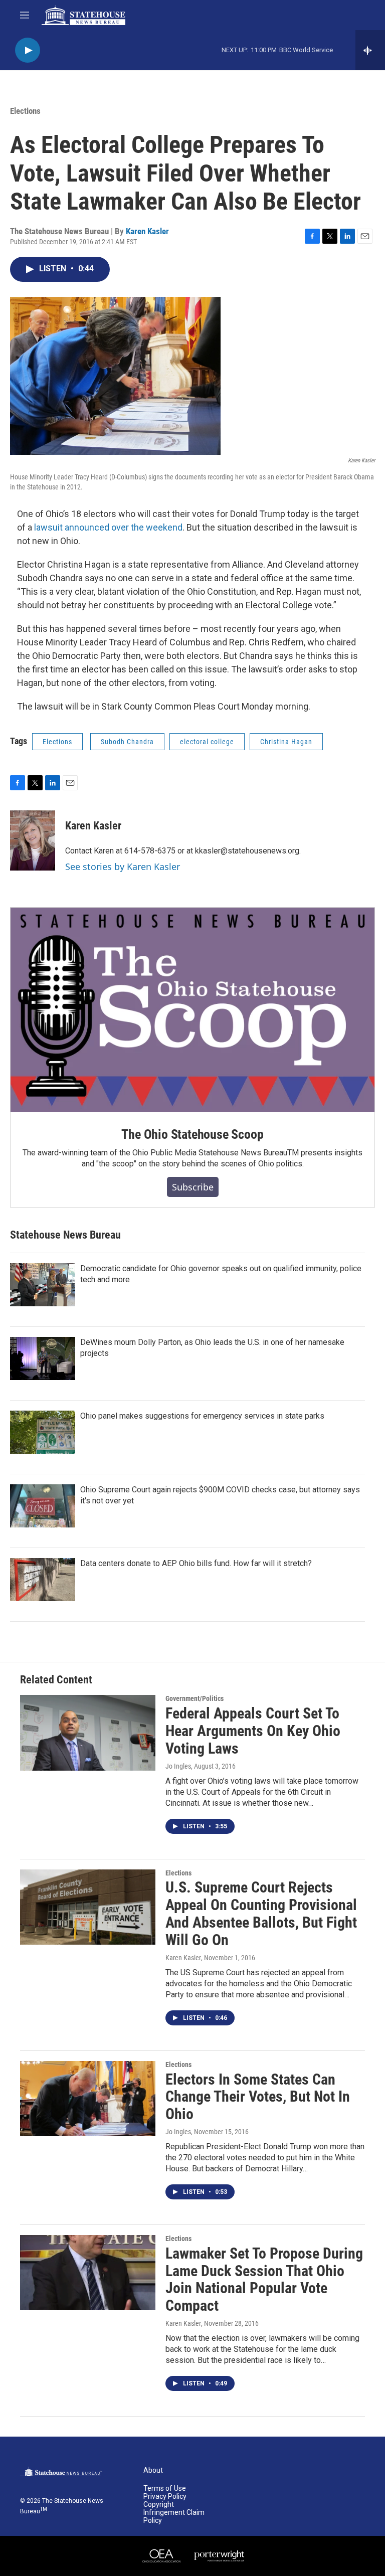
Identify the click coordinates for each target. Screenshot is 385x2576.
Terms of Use (165, 2488)
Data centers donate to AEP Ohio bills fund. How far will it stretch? (196, 1563)
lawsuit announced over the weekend (108, 527)
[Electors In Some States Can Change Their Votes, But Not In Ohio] (88, 2099)
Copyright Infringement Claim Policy (174, 2513)
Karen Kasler (147, 231)
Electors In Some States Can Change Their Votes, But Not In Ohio (258, 2097)
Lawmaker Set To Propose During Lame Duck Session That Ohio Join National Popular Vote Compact (264, 2279)
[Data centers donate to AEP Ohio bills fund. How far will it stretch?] (43, 1580)
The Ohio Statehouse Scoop (192, 1134)
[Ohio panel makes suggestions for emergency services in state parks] (43, 1432)
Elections (25, 111)
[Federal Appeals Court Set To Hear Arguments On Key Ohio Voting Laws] (88, 1733)
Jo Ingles (178, 1766)
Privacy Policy (165, 2497)
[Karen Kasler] (33, 840)
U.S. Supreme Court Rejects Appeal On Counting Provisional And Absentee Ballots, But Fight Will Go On (261, 1913)
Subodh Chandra (127, 742)
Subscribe (193, 1187)
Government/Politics (195, 1698)
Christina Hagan (286, 742)
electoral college (207, 742)
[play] (28, 50)
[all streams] (370, 50)
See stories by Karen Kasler (123, 867)
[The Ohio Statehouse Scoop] (192, 1010)
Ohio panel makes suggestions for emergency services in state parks (202, 1416)
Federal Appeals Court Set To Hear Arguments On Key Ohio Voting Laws (253, 1731)
